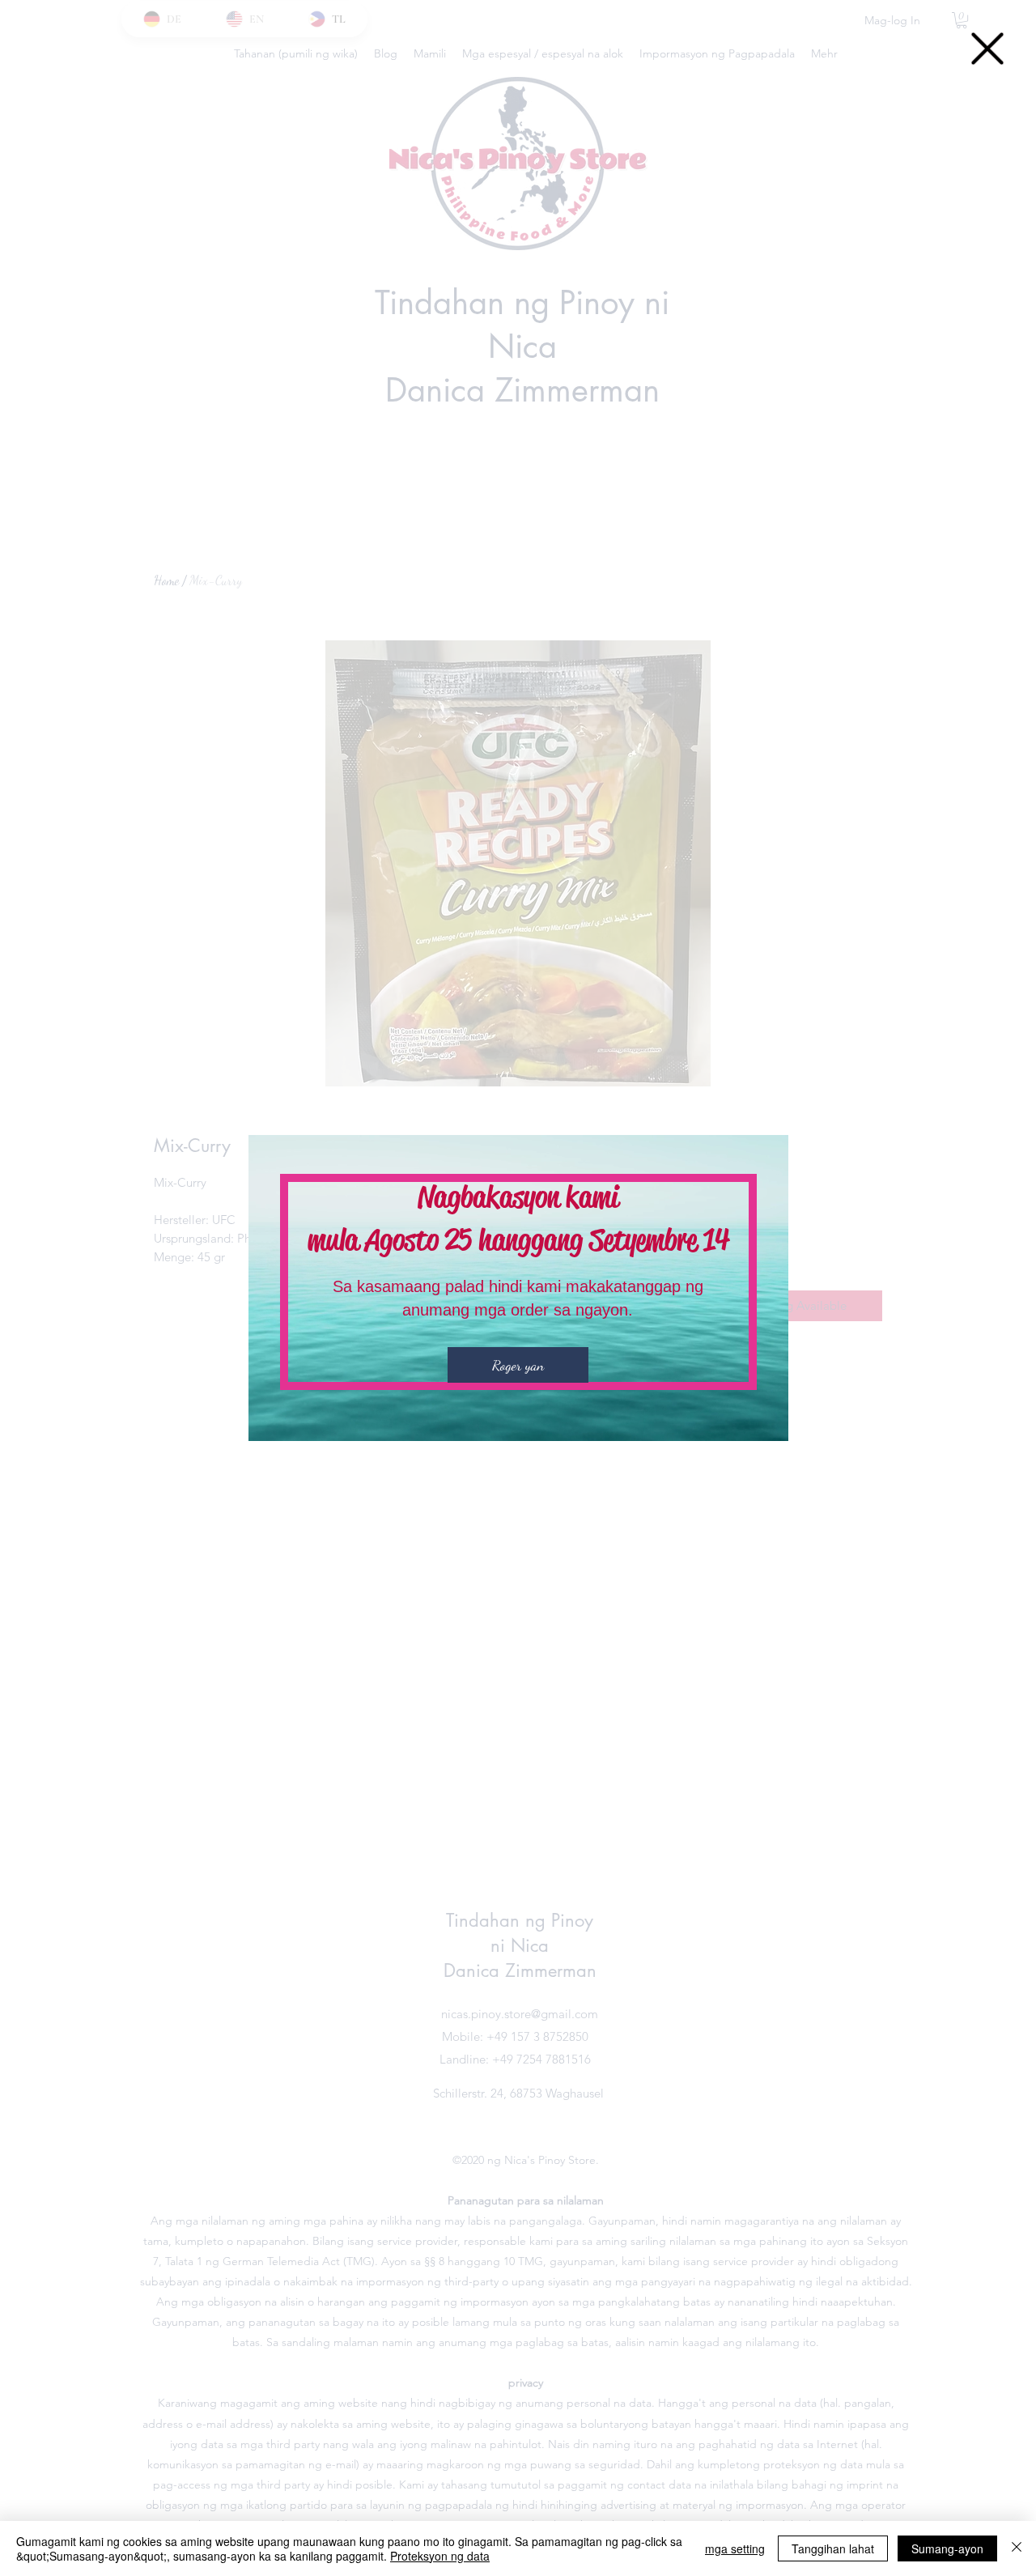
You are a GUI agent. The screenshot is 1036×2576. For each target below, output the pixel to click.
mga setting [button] (735, 2548)
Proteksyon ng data (440, 2556)
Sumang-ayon (947, 2548)
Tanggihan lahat (833, 2548)
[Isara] (1017, 2548)
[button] (987, 49)
